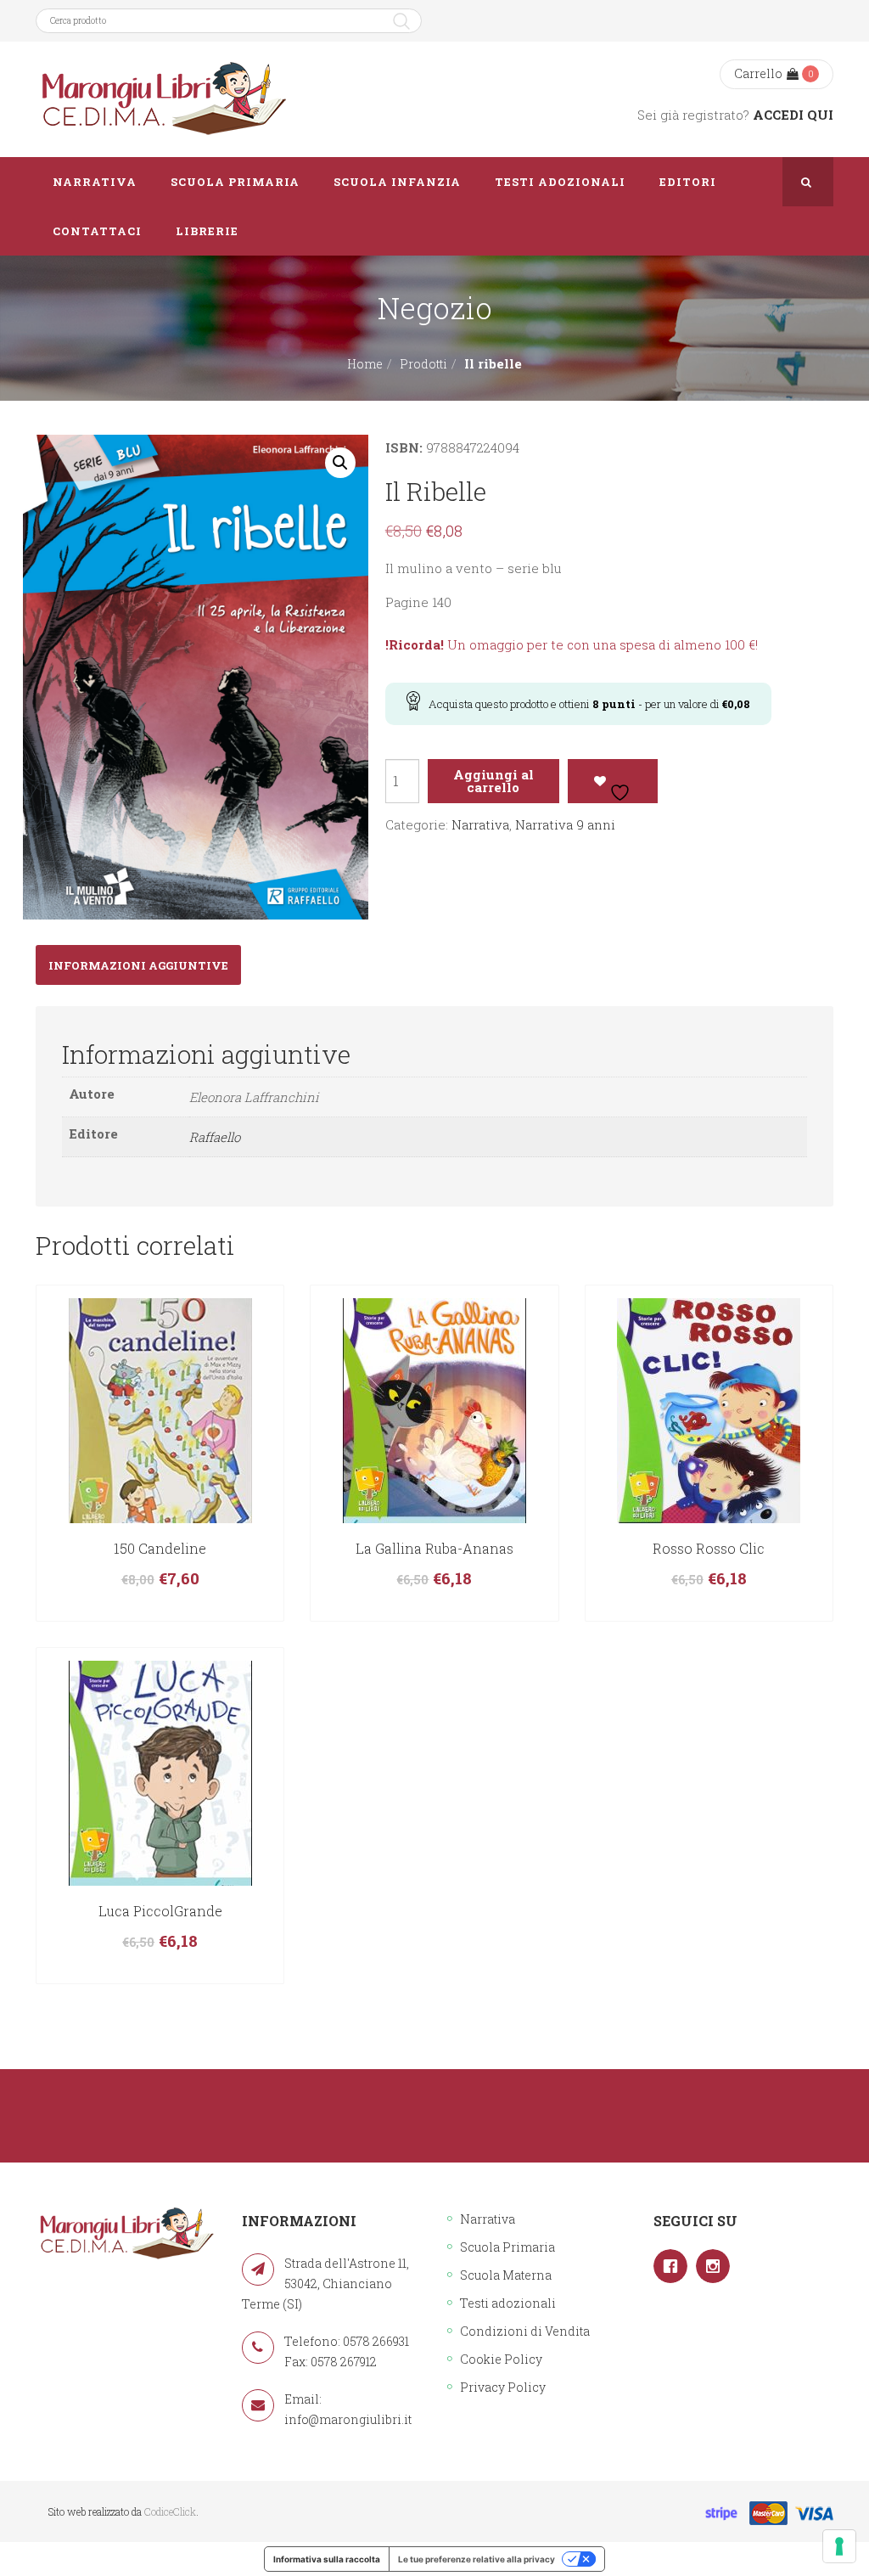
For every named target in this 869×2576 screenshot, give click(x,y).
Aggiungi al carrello (493, 781)
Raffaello (215, 1137)
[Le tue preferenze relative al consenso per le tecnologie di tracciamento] (839, 2546)
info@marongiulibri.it (348, 2419)
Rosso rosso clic (709, 1548)
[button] (340, 463)
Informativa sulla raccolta (327, 2559)
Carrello (758, 73)
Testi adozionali (508, 2303)
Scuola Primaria (507, 2247)
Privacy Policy (503, 2387)
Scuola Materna (506, 2275)
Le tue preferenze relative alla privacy (477, 2559)
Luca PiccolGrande (160, 1911)
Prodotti (423, 364)
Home (365, 364)
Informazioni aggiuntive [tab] (138, 965)
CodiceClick (170, 2511)
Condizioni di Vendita (525, 2331)
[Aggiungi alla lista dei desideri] (613, 781)
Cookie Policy (501, 2359)
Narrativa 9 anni (565, 824)
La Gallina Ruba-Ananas (434, 1548)
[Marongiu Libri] (163, 99)
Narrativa (480, 824)
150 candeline (160, 1548)
